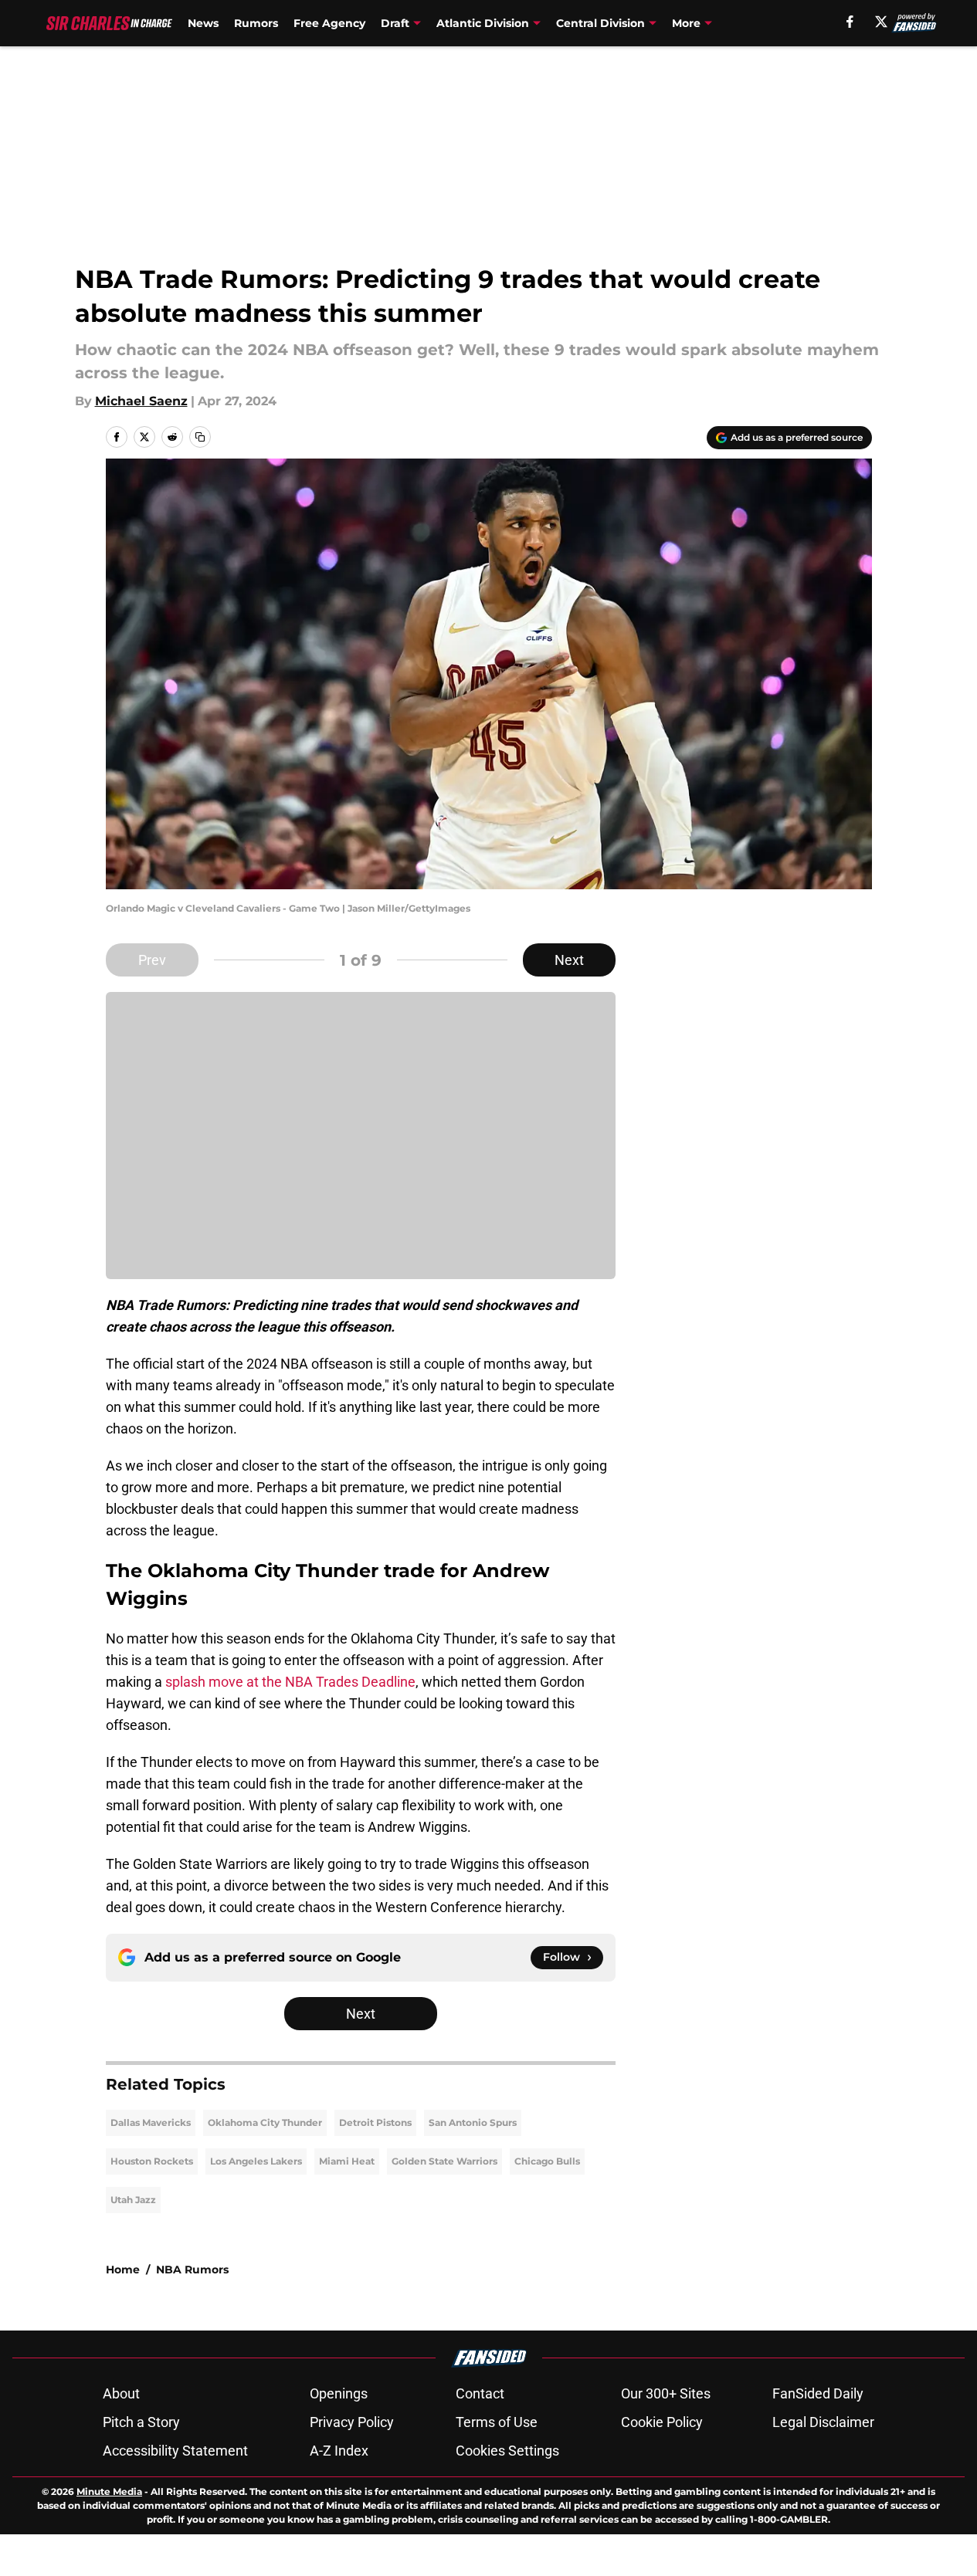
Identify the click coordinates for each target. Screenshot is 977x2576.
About (121, 2393)
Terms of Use (497, 2422)
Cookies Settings (507, 2451)
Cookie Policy (662, 2422)
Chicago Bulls (547, 2161)
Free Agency (329, 23)
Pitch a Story (141, 2422)
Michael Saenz (141, 401)
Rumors (256, 23)
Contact (480, 2393)
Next (569, 960)
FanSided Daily (818, 2393)
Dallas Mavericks (151, 2122)
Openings (339, 2393)
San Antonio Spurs (473, 2122)
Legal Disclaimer (823, 2422)
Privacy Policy (352, 2422)
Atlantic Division (483, 23)
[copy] (200, 437)
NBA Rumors (192, 2270)
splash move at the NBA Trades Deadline (290, 1682)
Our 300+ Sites (666, 2393)
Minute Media (109, 2491)
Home (123, 2270)
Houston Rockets (152, 2161)
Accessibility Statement (175, 2451)
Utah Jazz (133, 2200)
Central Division (600, 23)
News (203, 23)
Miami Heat (347, 2161)
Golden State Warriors (444, 2161)
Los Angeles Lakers (256, 2161)
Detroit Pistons (375, 2122)
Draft (395, 23)
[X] (881, 22)
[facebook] (850, 22)
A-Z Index (339, 2451)
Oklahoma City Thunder (265, 2122)
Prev (152, 960)
